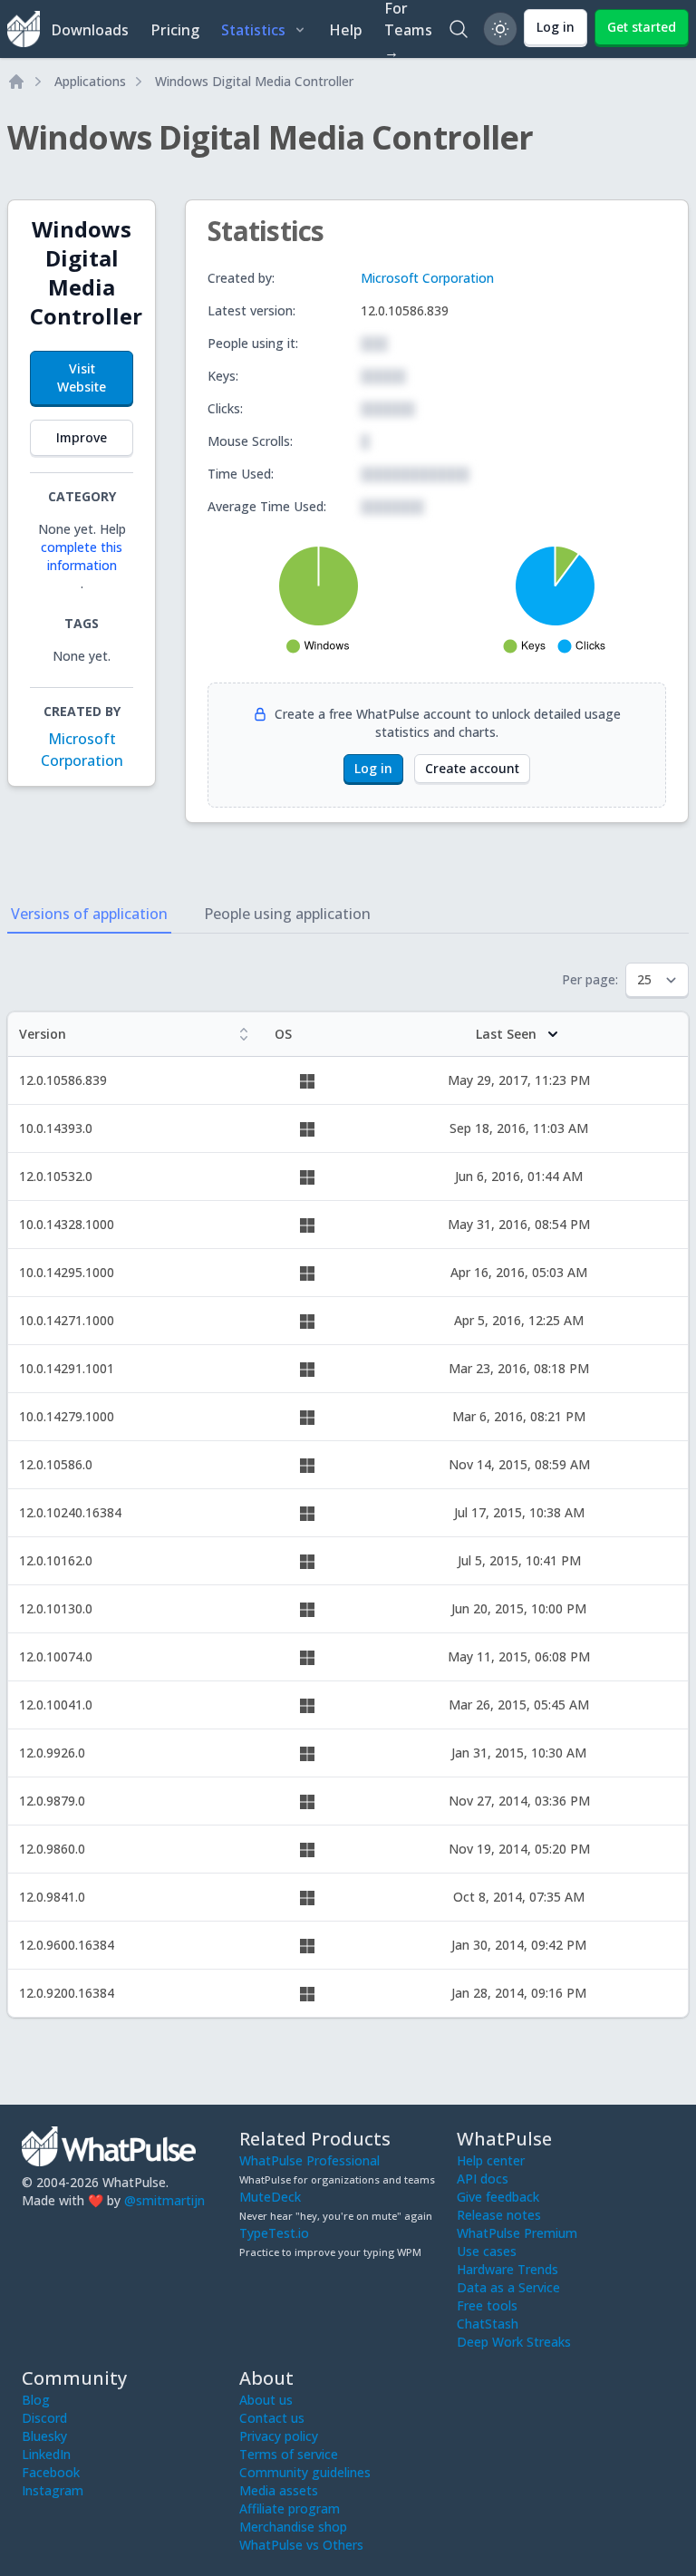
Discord (44, 2418)
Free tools (487, 2305)
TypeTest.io (274, 2233)
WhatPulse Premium (517, 2233)
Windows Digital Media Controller (254, 81)
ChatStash (488, 2324)
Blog (36, 2400)
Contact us (272, 2418)
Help (346, 30)
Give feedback (498, 2197)
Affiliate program (290, 2508)
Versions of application (89, 914)
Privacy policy (279, 2436)
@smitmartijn (164, 2200)
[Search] (459, 29)
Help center (491, 2160)
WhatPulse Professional (309, 2160)
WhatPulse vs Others (301, 2545)
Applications (90, 81)
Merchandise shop (293, 2527)
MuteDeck (270, 2197)
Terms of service (289, 2454)
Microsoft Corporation (427, 278)
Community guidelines (305, 2472)
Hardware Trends (507, 2269)
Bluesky (44, 2436)
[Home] (16, 82)
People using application (287, 914)
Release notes (499, 2215)
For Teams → (408, 29)
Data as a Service (508, 2287)
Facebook (51, 2472)
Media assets (279, 2490)
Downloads (90, 30)
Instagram (53, 2490)
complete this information (82, 556)
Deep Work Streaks (514, 2342)
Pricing (175, 30)
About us (266, 2400)
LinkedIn (46, 2454)
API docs (483, 2179)
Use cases (487, 2251)
